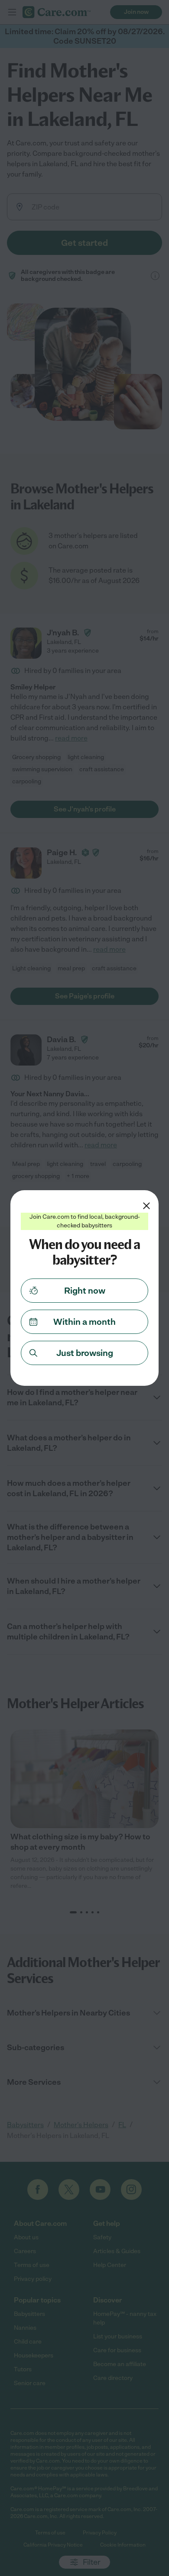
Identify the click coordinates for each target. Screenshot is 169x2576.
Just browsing (85, 1353)
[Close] (146, 1206)
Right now (85, 1291)
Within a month (84, 1322)
